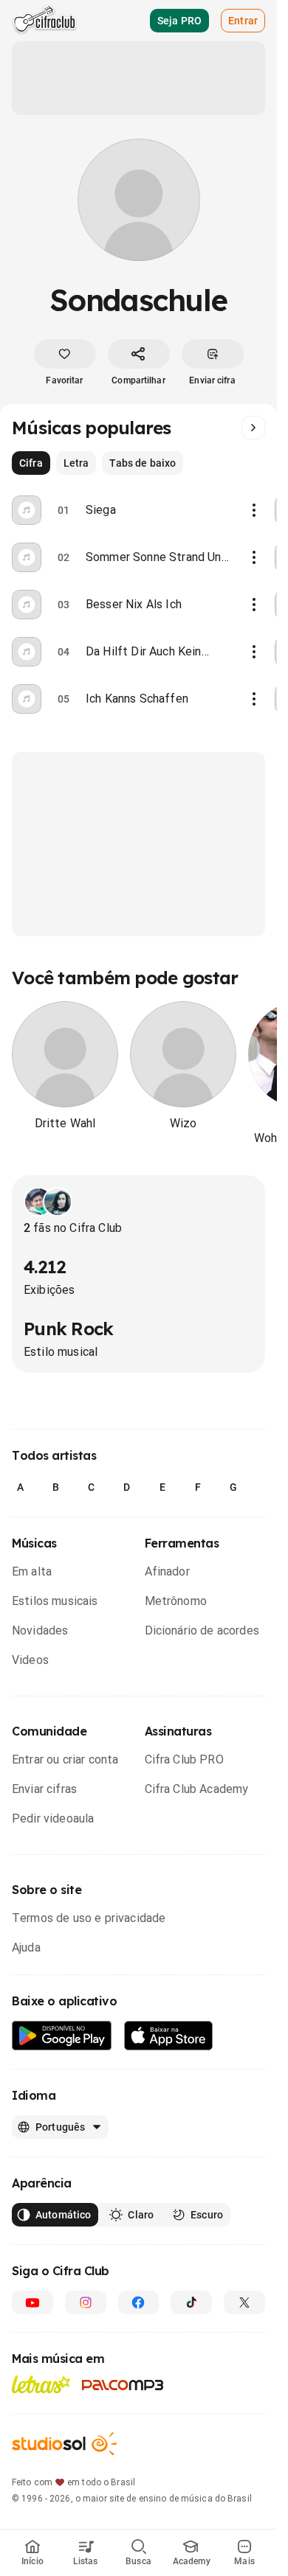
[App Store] (169, 2036)
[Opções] (254, 510)
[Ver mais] (253, 428)
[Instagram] (86, 2302)
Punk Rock (69, 1329)
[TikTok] (191, 2302)
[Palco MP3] (123, 2385)
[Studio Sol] (64, 2444)
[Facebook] (139, 2302)
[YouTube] (32, 2302)
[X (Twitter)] (244, 2302)
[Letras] (41, 2384)
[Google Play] (62, 2036)
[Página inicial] (45, 21)
